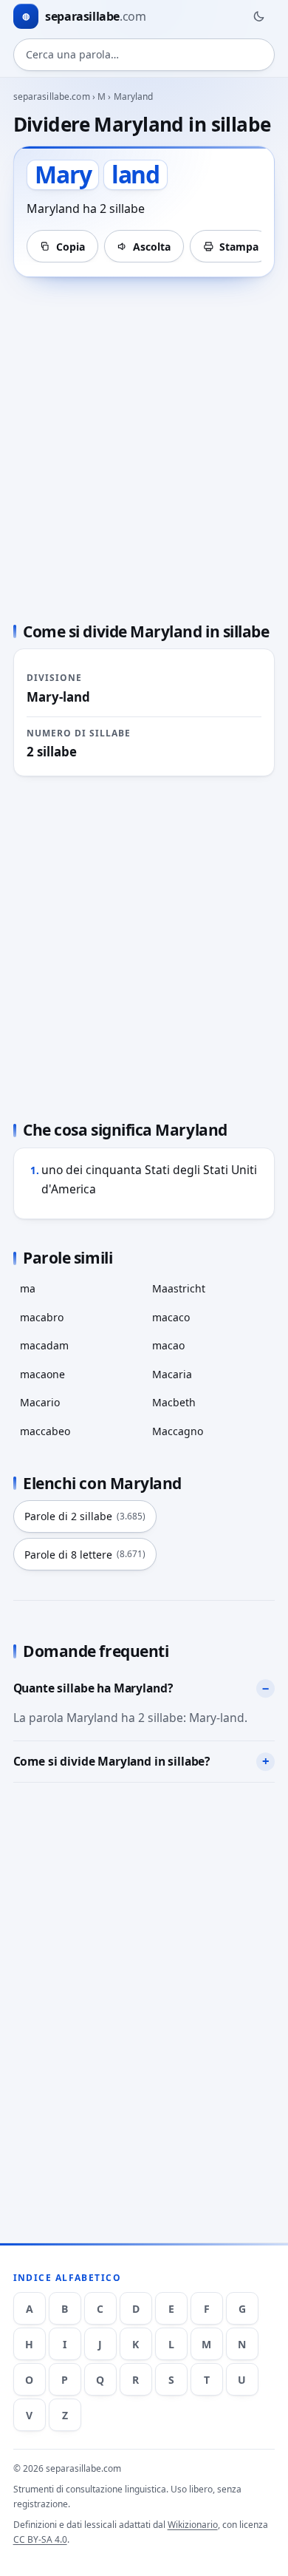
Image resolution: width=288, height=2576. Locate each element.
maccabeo (45, 1431)
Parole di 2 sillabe (85, 1516)
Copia (71, 247)
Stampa (239, 247)
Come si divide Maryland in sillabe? (112, 1761)
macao (168, 1345)
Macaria (172, 1374)
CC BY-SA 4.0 (40, 2539)
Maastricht (179, 1288)
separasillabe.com (52, 96)
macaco (171, 1317)
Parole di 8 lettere (85, 1555)
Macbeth (174, 1402)
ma (28, 1288)
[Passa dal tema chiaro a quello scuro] (258, 16)
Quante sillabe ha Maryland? (93, 1688)
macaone (42, 1374)
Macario (40, 1402)
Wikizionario (193, 2525)
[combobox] (144, 55)
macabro (42, 1317)
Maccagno (178, 1431)
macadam (44, 1345)
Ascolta (152, 247)
